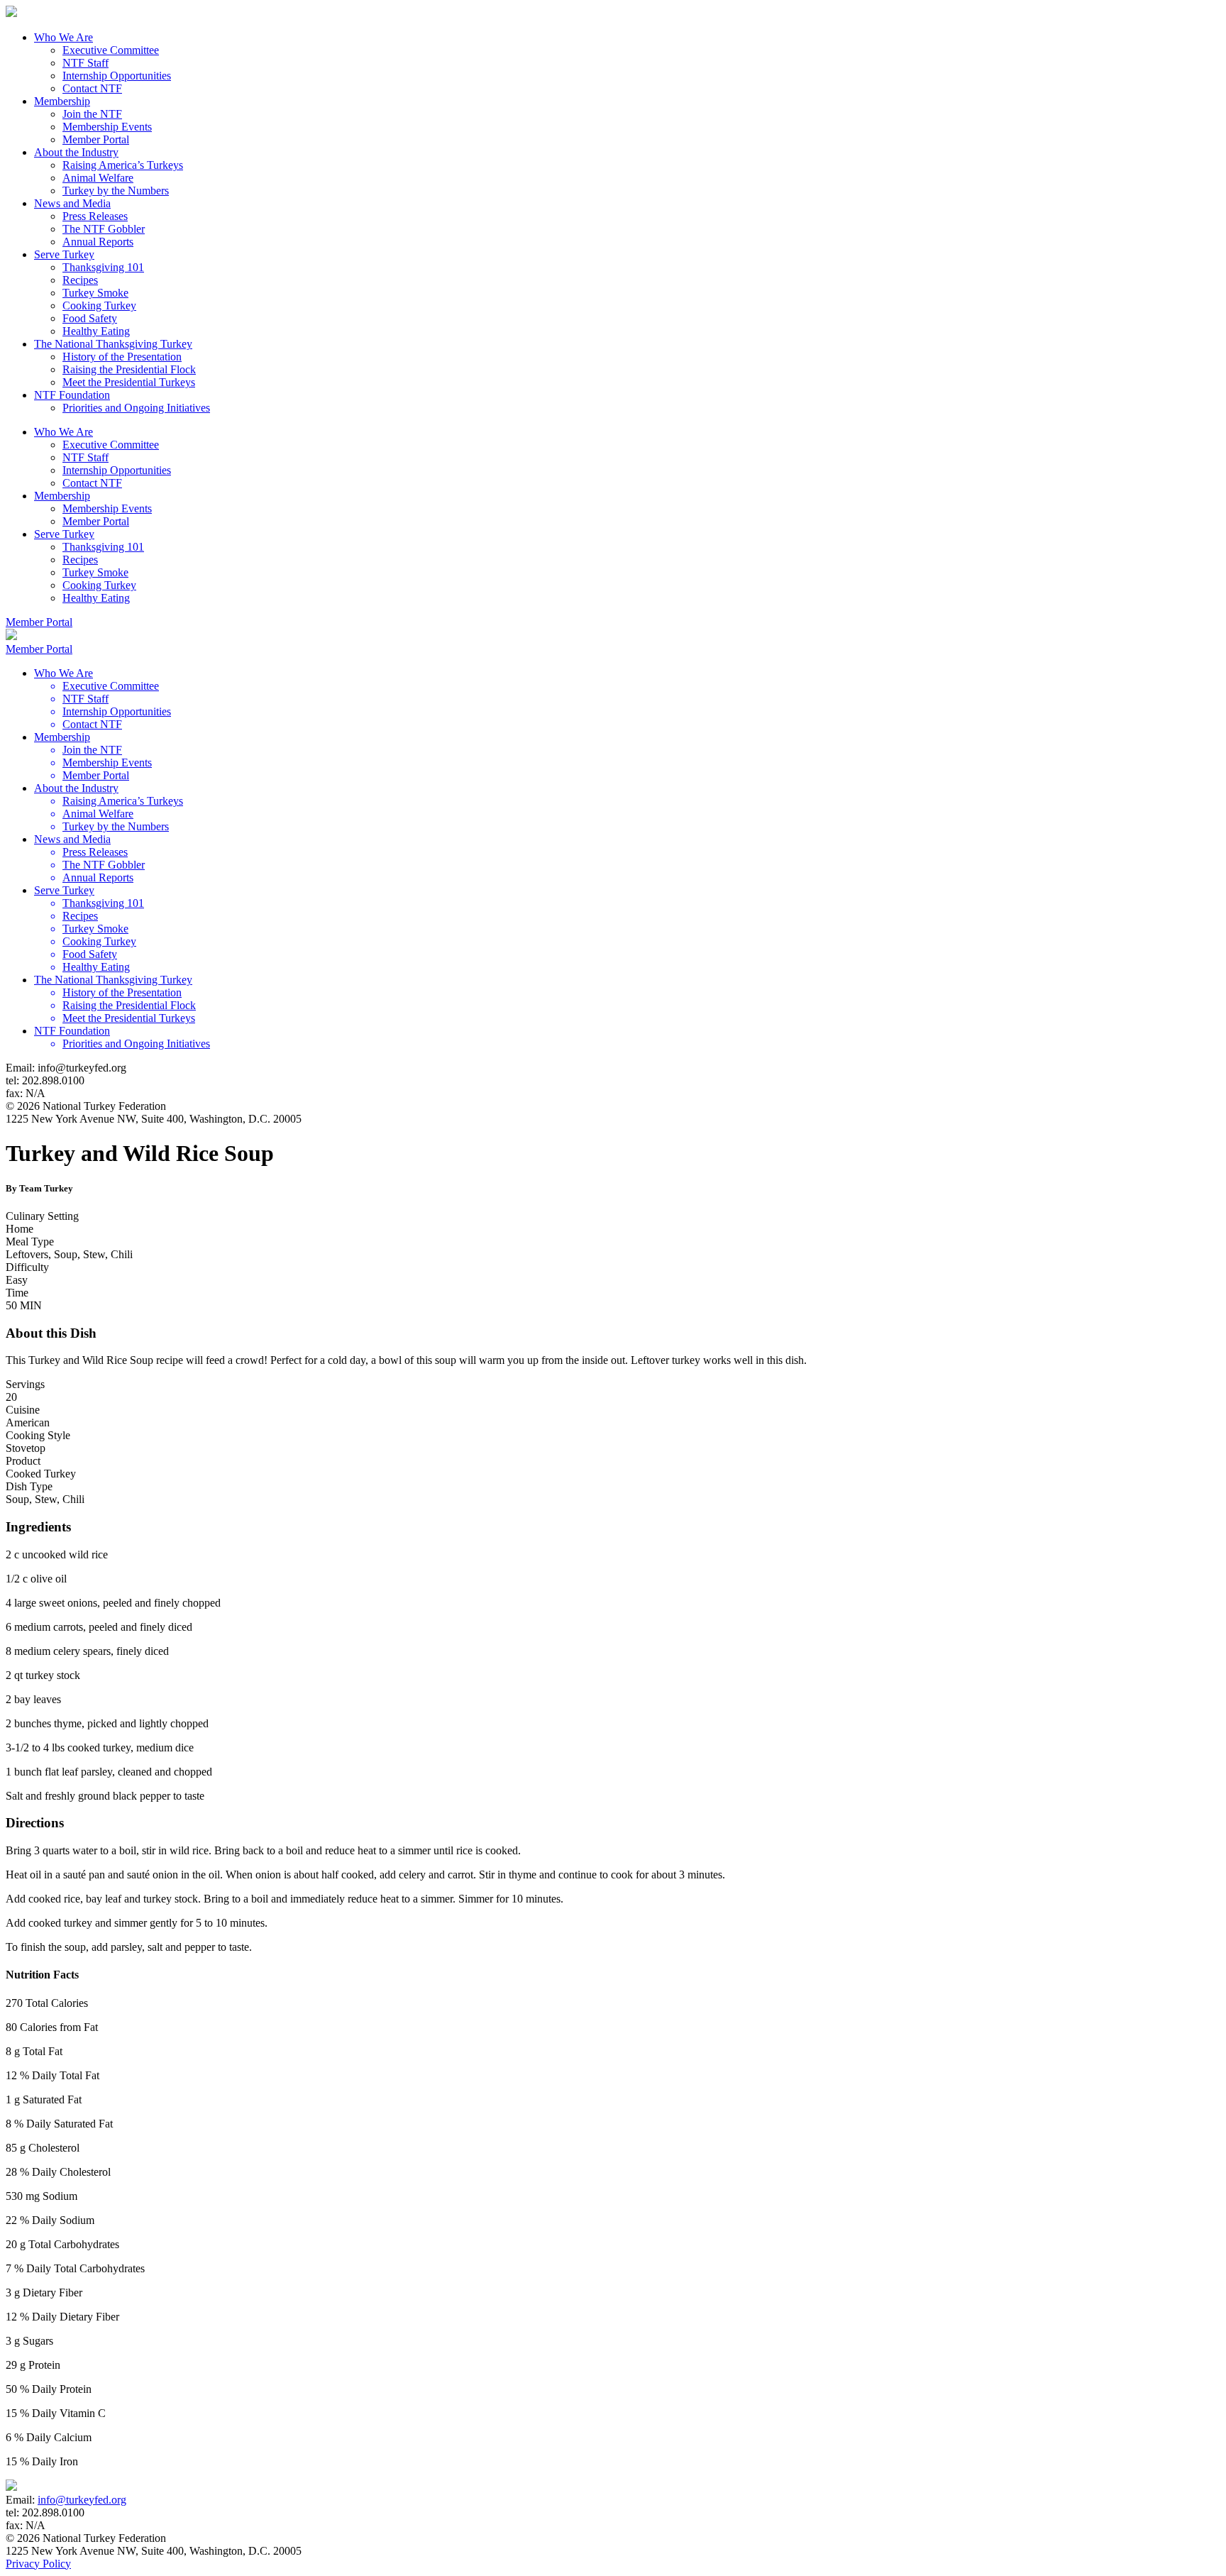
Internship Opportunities (117, 76)
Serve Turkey (64, 254)
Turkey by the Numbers (116, 191)
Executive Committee (111, 50)
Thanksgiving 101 (103, 267)
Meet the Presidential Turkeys (129, 382)
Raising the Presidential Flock (129, 369)
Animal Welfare (98, 178)
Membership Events (107, 127)
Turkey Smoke (95, 293)
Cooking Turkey (99, 306)
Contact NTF (92, 88)
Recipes (80, 280)
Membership (62, 101)
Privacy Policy (38, 2564)
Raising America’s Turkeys (123, 165)
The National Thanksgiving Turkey (113, 344)
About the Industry (76, 152)
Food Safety (90, 318)
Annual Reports (98, 242)
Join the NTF (92, 114)
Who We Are (63, 37)
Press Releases (95, 216)
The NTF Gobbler (104, 229)
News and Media (72, 203)
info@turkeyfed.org (82, 2500)
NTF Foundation (72, 395)
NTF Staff (85, 63)
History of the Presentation (122, 357)
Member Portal (96, 139)
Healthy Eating (96, 331)
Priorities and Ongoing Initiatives (136, 408)
